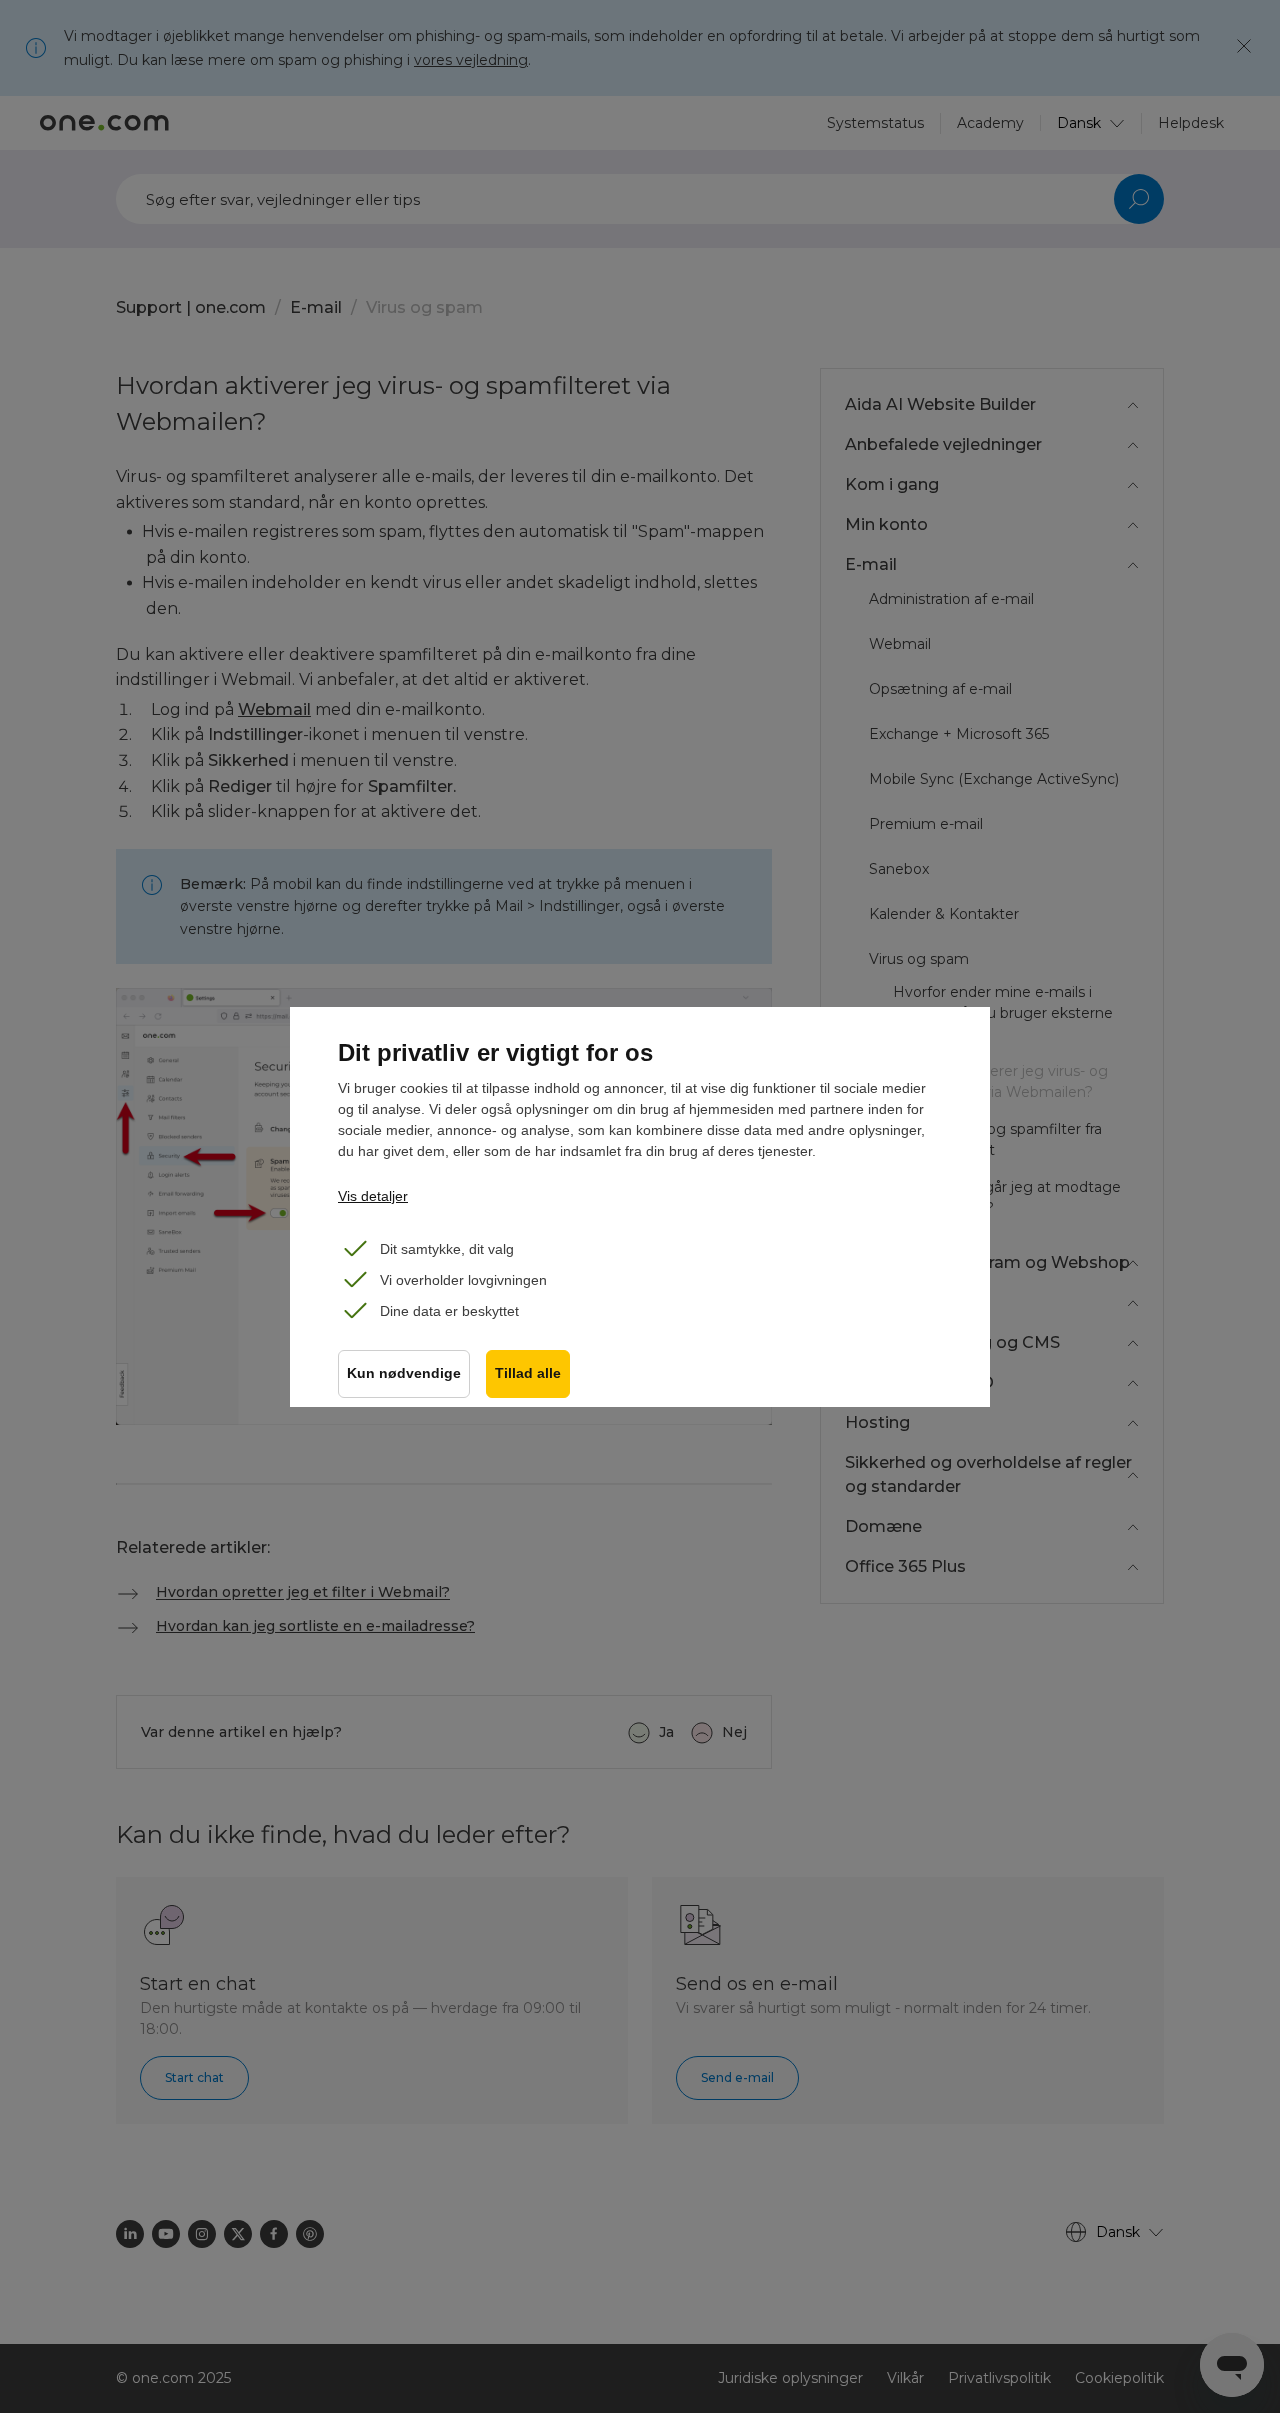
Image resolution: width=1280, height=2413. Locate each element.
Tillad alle (528, 1373)
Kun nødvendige (404, 1373)
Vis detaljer (373, 1196)
